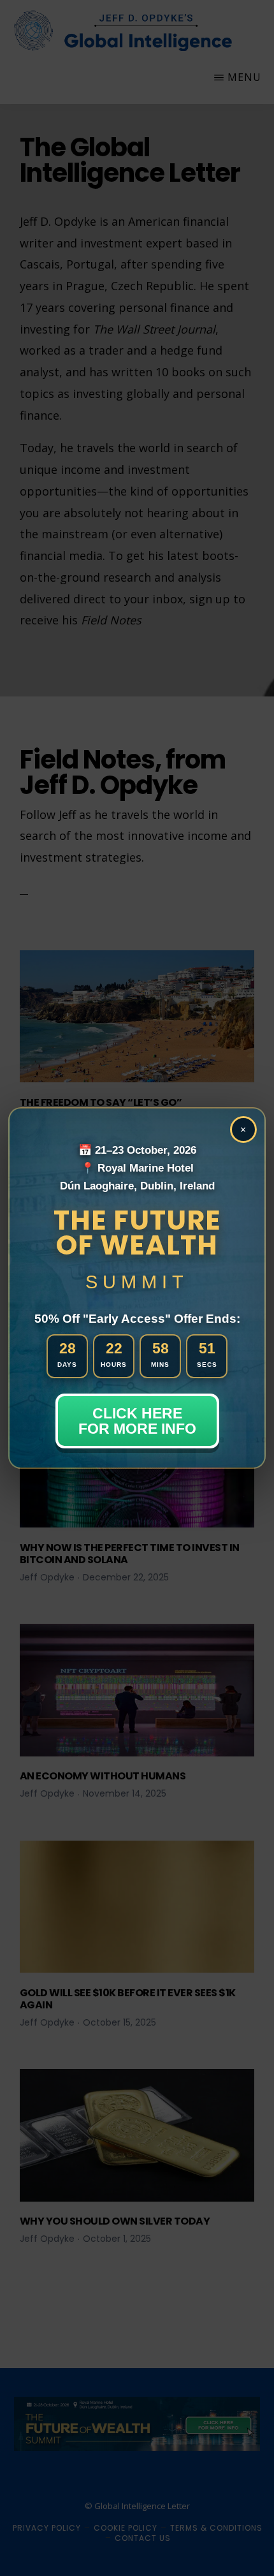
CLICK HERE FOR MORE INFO (137, 1421)
